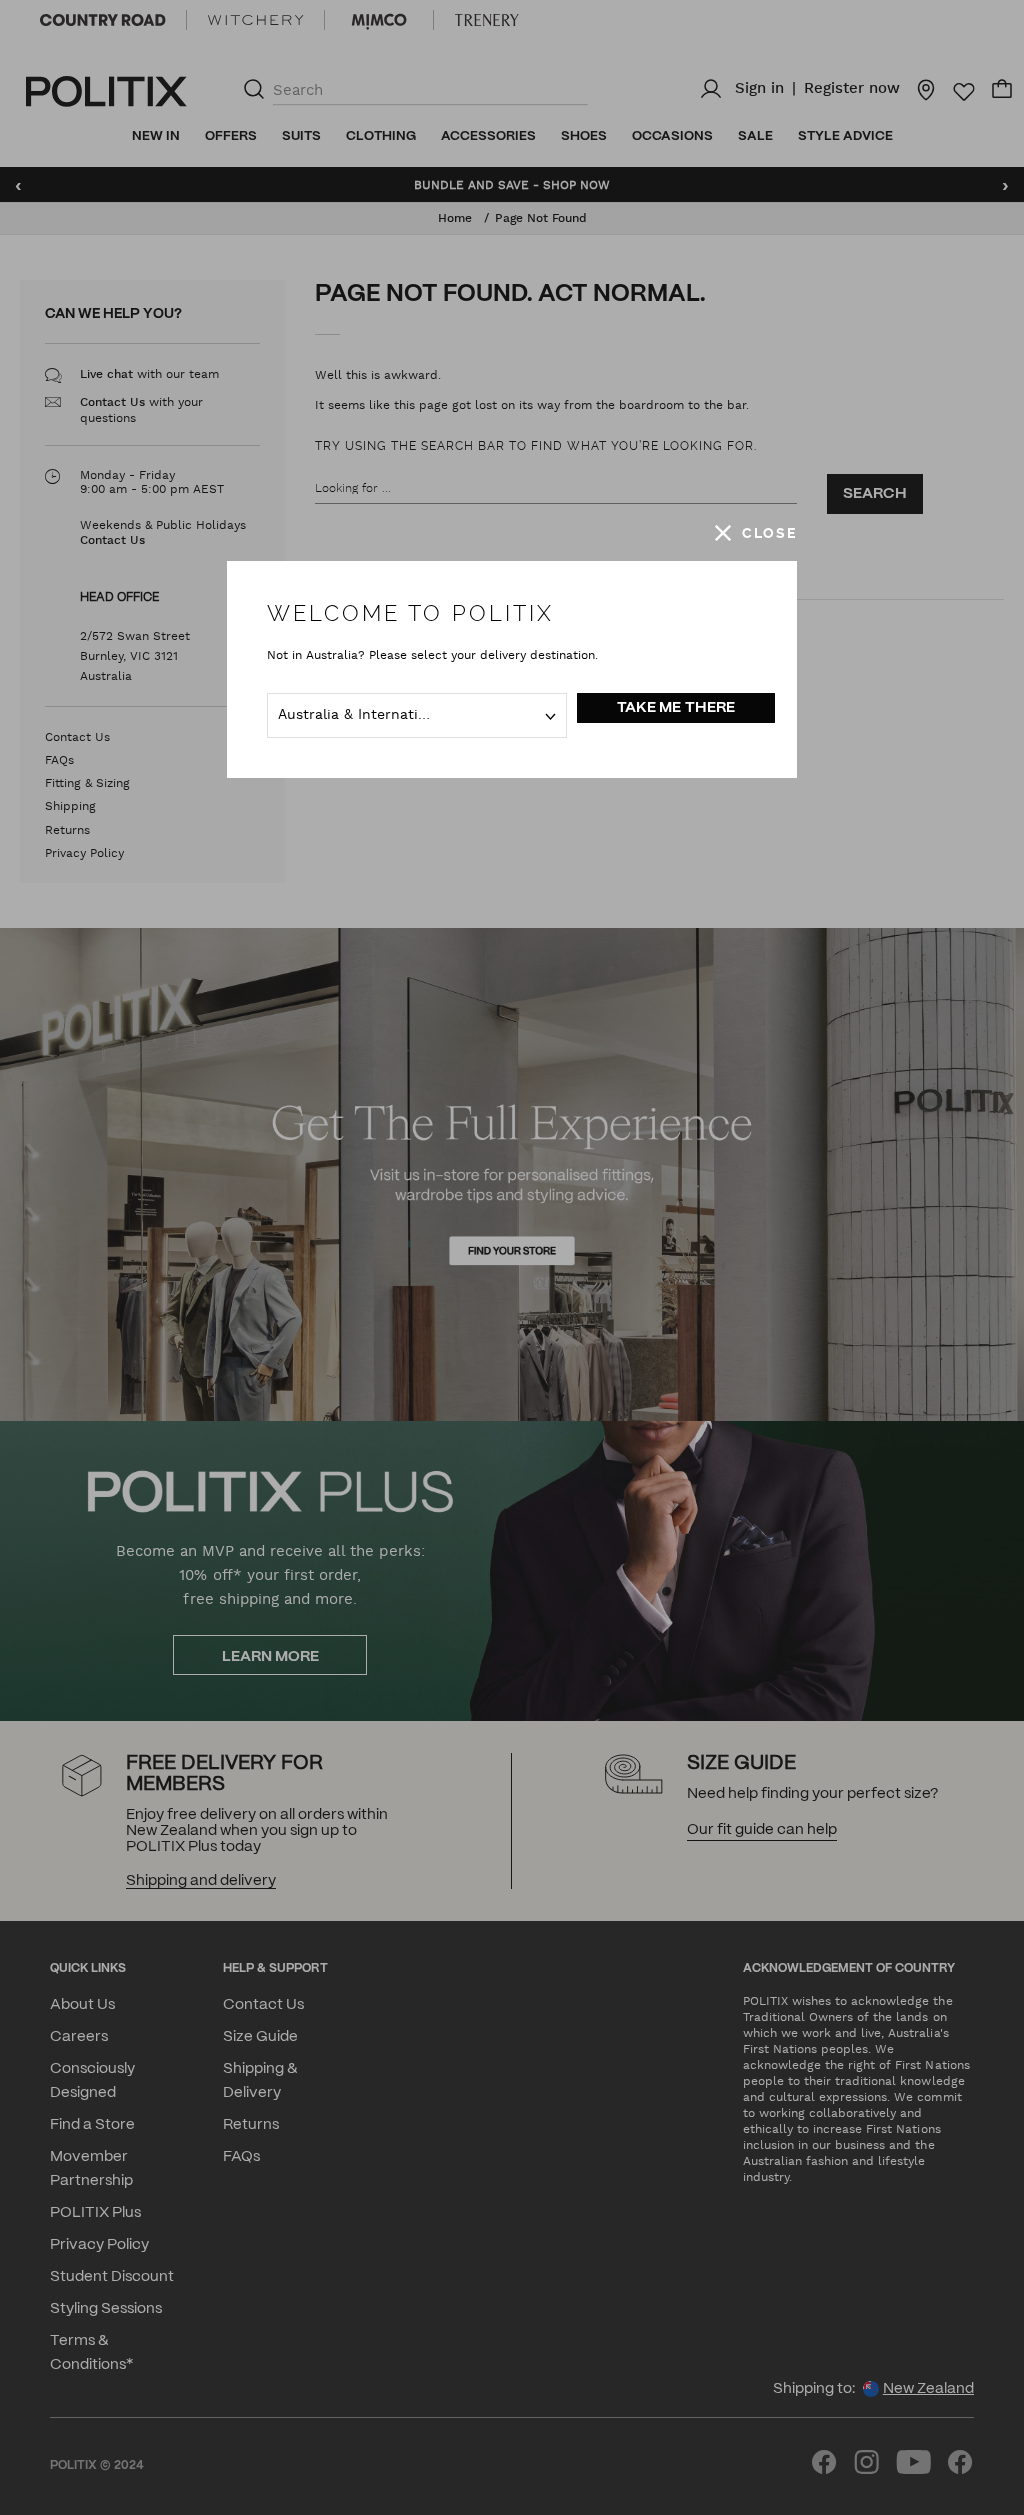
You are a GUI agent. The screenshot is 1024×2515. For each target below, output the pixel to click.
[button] (756, 533)
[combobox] (417, 715)
